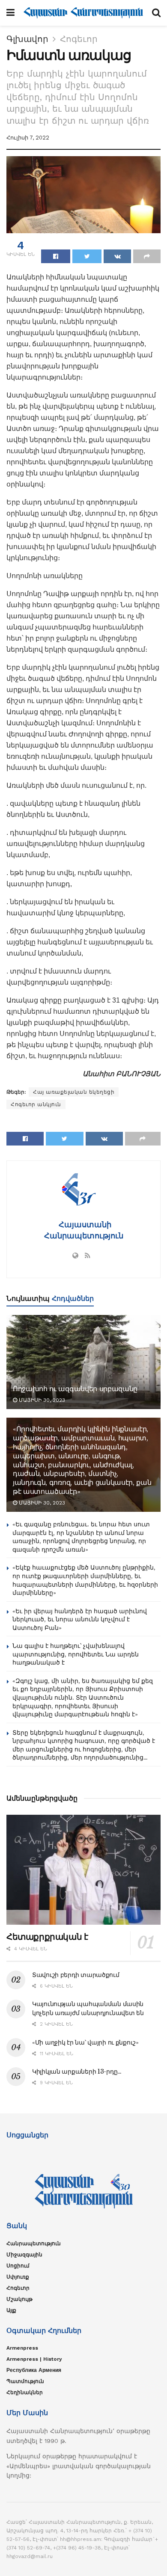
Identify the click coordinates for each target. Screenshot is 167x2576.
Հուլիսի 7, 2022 (28, 138)
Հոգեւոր (79, 39)
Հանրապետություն (34, 2244)
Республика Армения (34, 2370)
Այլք (11, 2310)
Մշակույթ (19, 2299)
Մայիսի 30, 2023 (41, 1400)
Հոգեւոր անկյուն (36, 1104)
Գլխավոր (27, 39)
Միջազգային (24, 2255)
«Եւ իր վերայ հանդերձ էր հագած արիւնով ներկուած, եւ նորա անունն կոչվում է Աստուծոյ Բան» (80, 1619)
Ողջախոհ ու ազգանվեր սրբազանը (75, 1389)
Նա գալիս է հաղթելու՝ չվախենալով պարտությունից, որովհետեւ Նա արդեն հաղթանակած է (76, 1654)
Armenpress (22, 2348)
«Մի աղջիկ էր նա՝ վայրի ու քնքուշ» (85, 2042)
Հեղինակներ (25, 2392)
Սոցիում (18, 2266)
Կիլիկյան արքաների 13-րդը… (77, 2071)
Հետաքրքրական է (47, 1937)
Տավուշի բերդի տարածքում (76, 1975)
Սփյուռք (18, 2277)
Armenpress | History (34, 2359)
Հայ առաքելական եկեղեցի (74, 1092)
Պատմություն (25, 2381)
